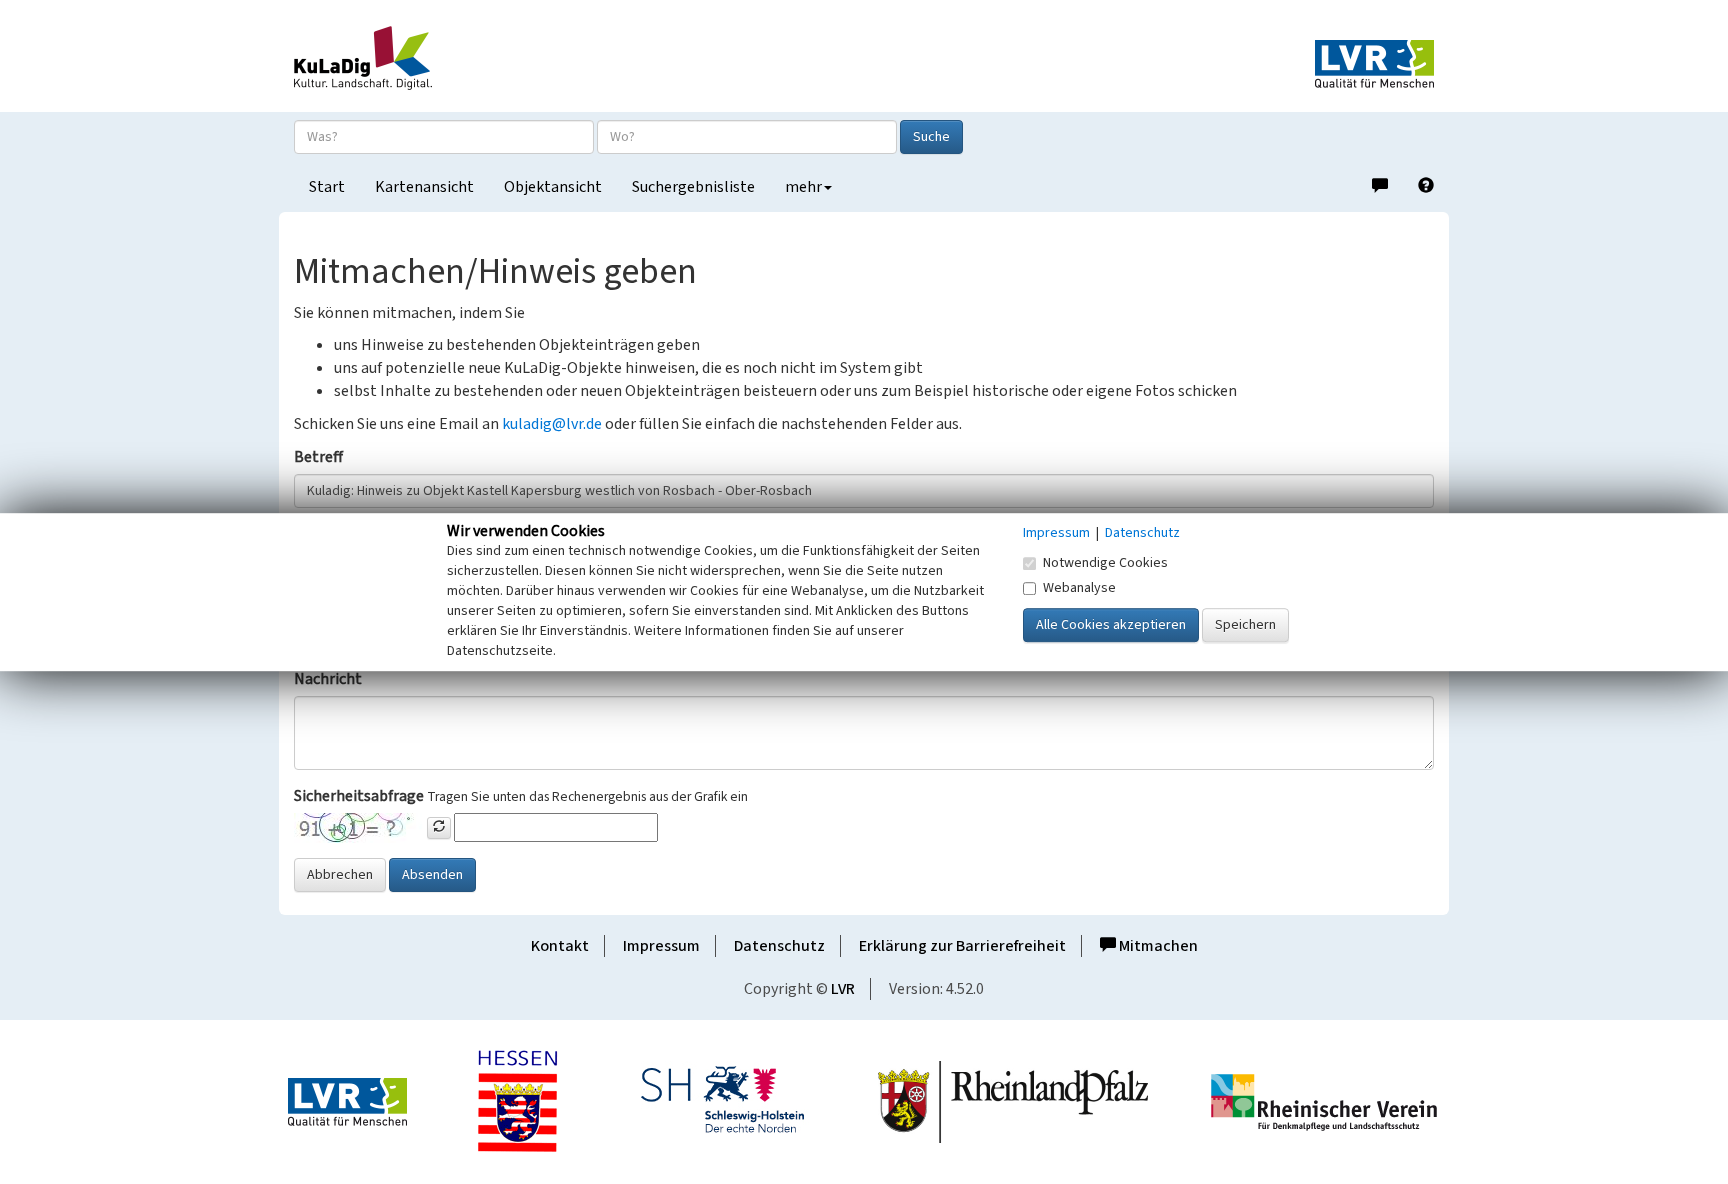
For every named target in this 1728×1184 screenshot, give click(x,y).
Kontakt (560, 946)
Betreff (318, 457)
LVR (843, 989)
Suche (931, 137)
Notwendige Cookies (1105, 563)
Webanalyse (1079, 588)
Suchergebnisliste (693, 187)
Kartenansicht (424, 187)
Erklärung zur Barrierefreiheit (962, 946)
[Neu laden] (439, 828)
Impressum (661, 946)
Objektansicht (553, 187)
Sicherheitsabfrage (359, 796)
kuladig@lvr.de (552, 424)
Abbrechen (340, 875)
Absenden (432, 875)
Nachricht (328, 679)
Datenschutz (779, 946)
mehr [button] (803, 187)
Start (327, 187)
